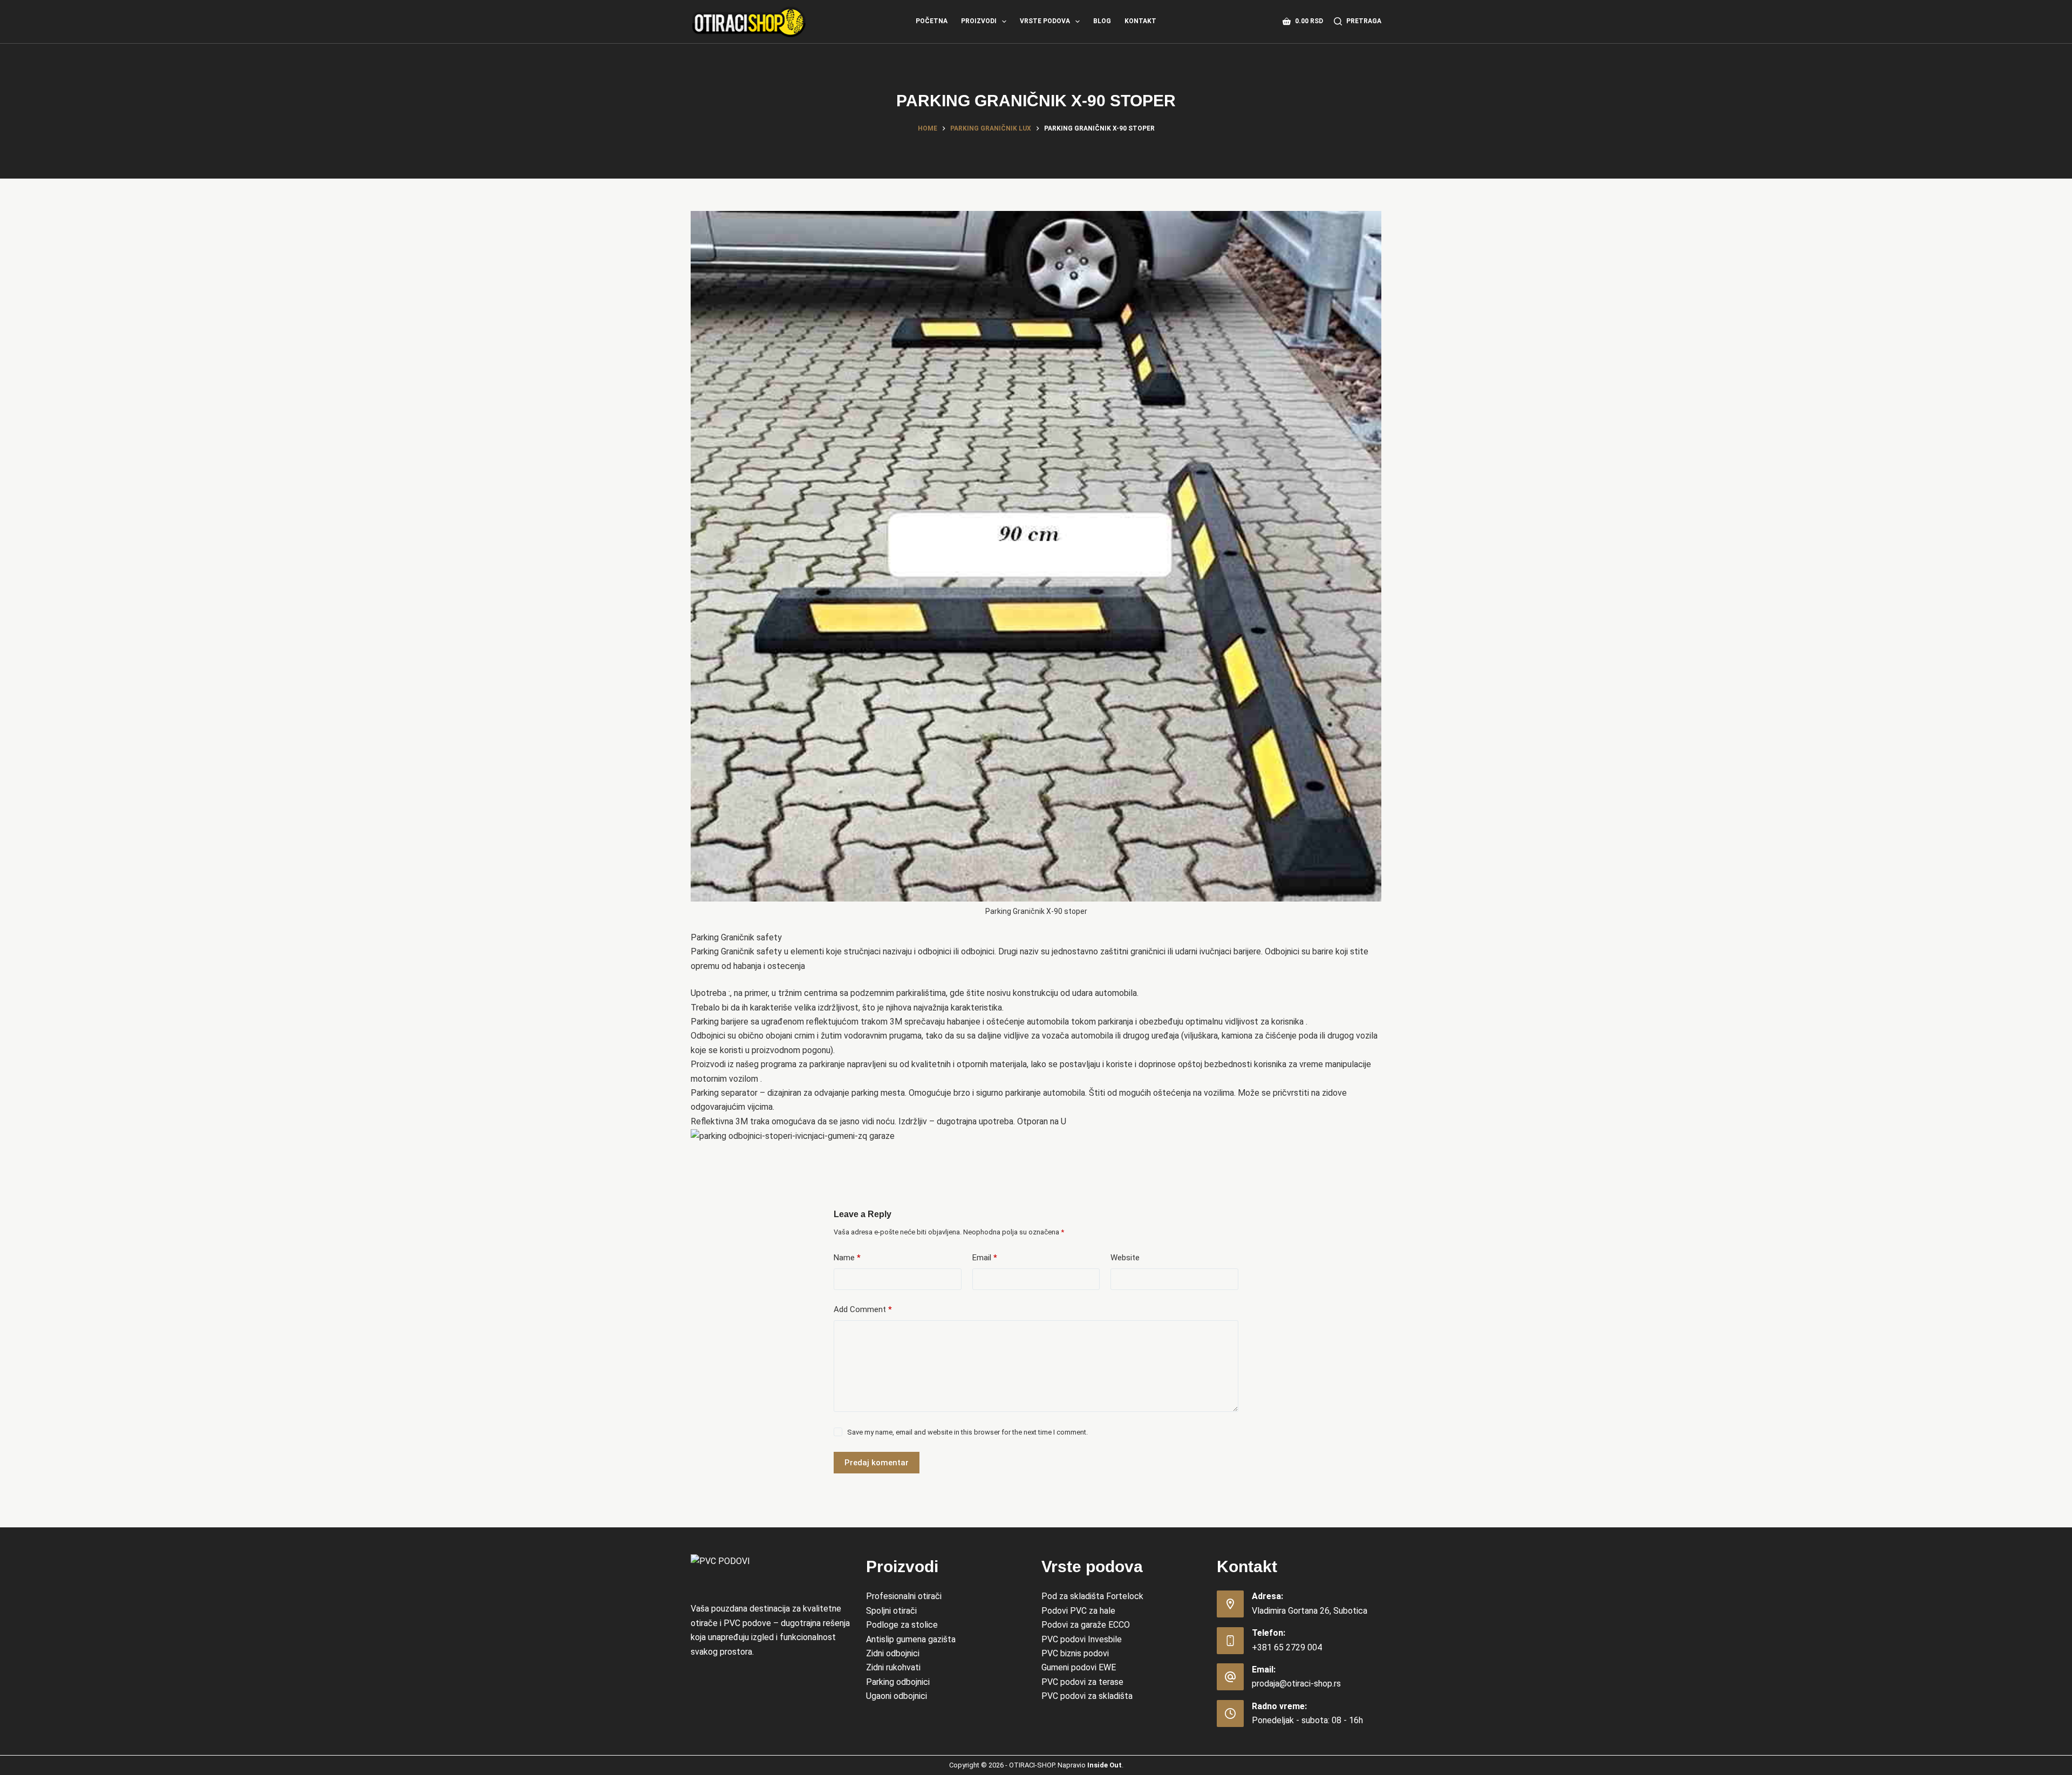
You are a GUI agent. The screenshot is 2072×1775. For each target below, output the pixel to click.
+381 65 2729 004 (1287, 1647)
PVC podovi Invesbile (1082, 1639)
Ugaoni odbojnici (897, 1696)
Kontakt (1140, 21)
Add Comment (863, 1309)
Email (985, 1258)
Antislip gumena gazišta (911, 1639)
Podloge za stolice (902, 1625)
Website (1125, 1258)
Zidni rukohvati (893, 1667)
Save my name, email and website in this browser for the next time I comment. (967, 1432)
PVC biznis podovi (1075, 1653)
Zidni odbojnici (893, 1653)
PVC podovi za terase (1082, 1682)
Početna (932, 21)
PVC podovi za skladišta (1087, 1696)
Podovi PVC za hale (1078, 1611)
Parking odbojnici (898, 1682)
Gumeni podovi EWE (1079, 1667)
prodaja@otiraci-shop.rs (1296, 1684)
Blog (1102, 21)
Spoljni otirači (891, 1611)
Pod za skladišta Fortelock (1092, 1596)
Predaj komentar (877, 1463)
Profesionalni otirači (904, 1596)
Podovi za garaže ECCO (1086, 1625)
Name (847, 1258)
